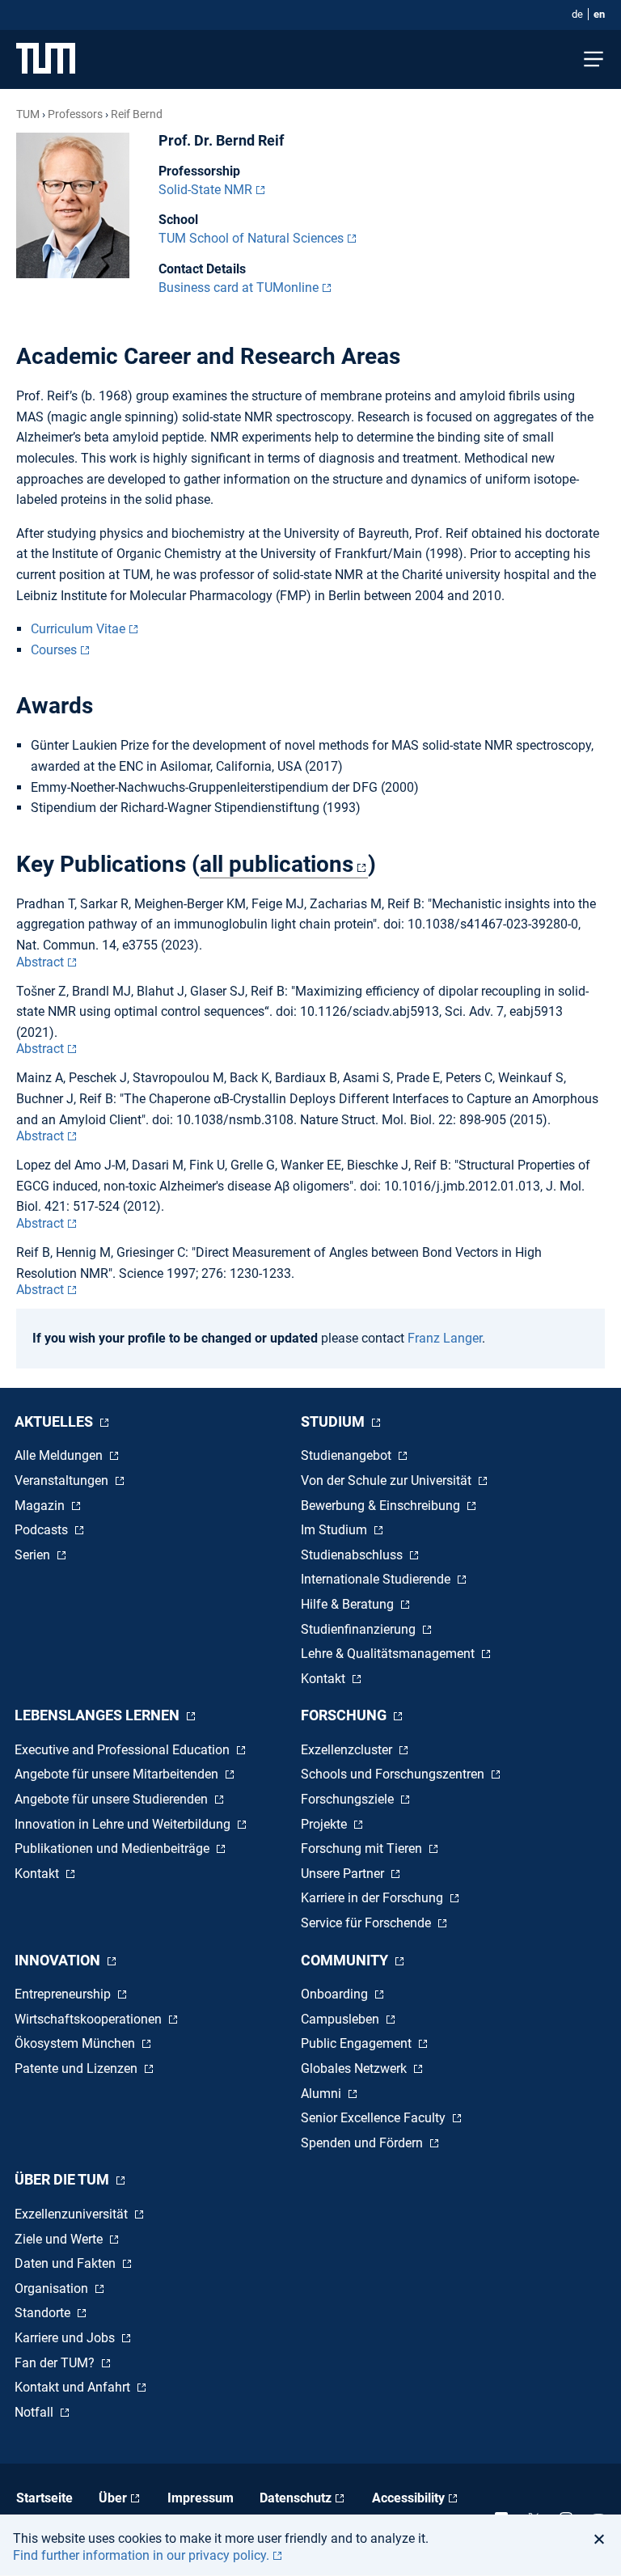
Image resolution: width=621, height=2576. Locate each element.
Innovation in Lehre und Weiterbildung (124, 1824)
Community (346, 1960)
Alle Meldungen (60, 1455)
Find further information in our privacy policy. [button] (141, 2555)
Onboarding (336, 1994)
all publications (277, 864)
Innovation (59, 1960)
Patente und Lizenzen (78, 2068)
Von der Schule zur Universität (388, 1480)
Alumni (323, 2094)
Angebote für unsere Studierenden (113, 1799)
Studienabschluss (353, 1555)
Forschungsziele (349, 1799)
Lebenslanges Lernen (99, 1715)
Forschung (345, 1715)
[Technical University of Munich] (46, 59)
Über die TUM (63, 2179)
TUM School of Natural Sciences (251, 238)
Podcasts (43, 1530)
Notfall (36, 2412)
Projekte (325, 1824)
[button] (604, 2539)
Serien (34, 1555)
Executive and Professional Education (124, 1750)
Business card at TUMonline (239, 288)
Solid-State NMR (205, 190)
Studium (334, 1421)
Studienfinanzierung (360, 1629)
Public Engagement (358, 2043)
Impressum (201, 2498)
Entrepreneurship (64, 1994)
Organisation (53, 2288)
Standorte (44, 2313)
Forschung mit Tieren (363, 1848)
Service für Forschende (368, 1923)
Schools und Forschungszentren (394, 1774)
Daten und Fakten (67, 2263)
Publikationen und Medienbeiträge (114, 1848)
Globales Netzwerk (355, 2068)
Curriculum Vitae (78, 629)
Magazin (41, 1506)
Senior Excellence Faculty (375, 2118)
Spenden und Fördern (363, 2143)
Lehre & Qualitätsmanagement (389, 1654)
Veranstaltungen (63, 1480)
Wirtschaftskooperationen (90, 2019)
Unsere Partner (344, 1874)
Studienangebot (348, 1455)
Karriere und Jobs (66, 2338)
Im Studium (336, 1530)
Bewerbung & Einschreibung (382, 1506)
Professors (75, 114)
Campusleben (342, 2019)
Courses (54, 650)
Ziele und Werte (60, 2239)
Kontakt (325, 1679)
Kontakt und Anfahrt (74, 2387)
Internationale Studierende (377, 1579)
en (599, 14)
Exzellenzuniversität (73, 2214)
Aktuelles (55, 1421)
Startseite (44, 2498)
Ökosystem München (76, 2043)
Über (113, 2498)
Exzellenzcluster (348, 1750)
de (577, 14)
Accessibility (408, 2498)
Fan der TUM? (56, 2363)
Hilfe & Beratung (349, 1604)
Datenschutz (296, 2498)
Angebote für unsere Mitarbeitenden (118, 1774)
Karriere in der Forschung (374, 1898)
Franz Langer (445, 1338)
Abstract (40, 962)
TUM (28, 114)
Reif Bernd (137, 114)
